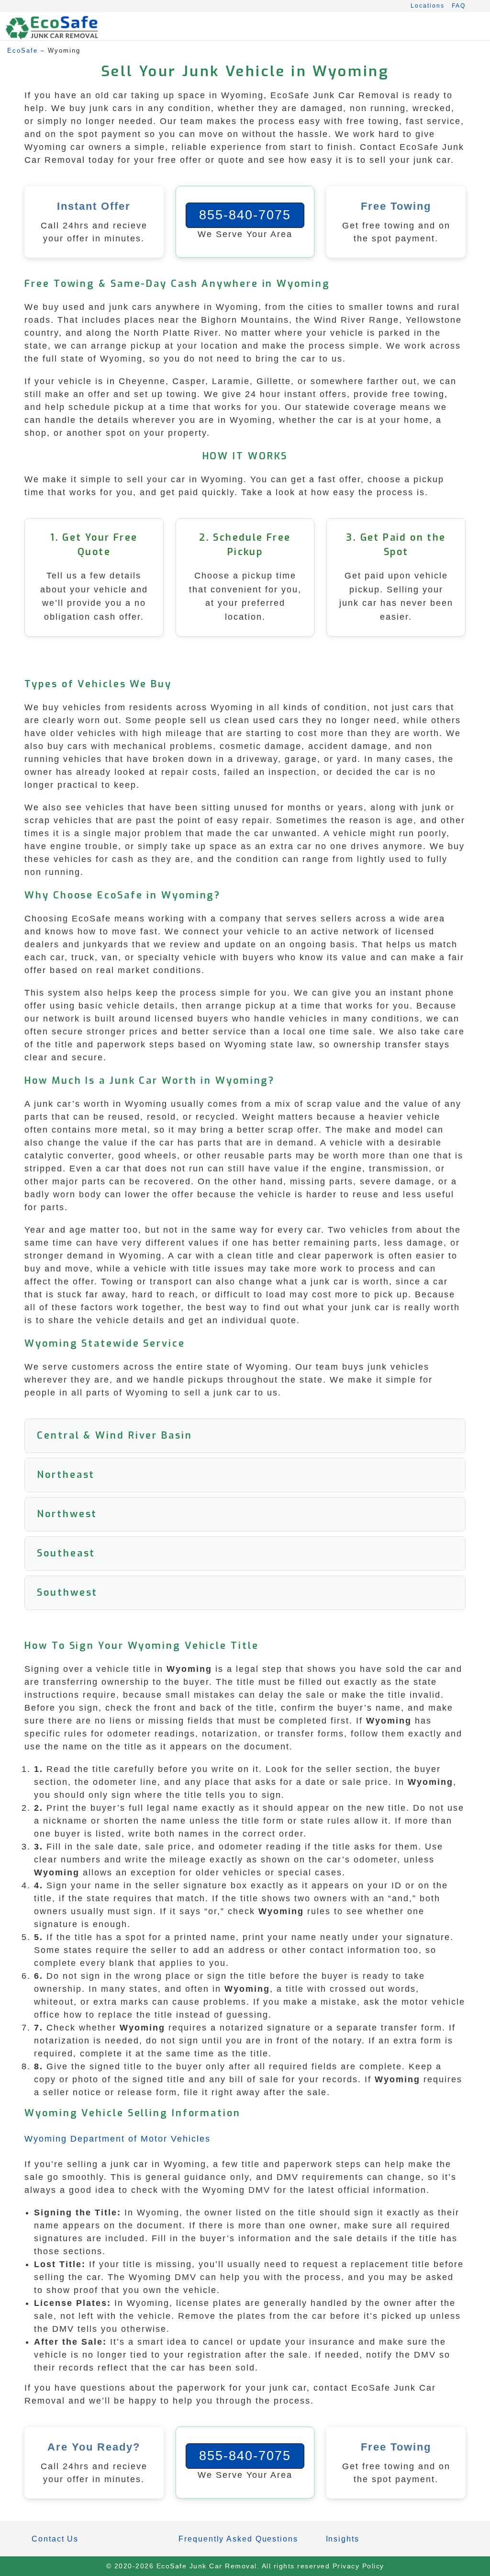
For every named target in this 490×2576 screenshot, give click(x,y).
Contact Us (55, 2539)
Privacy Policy (358, 2566)
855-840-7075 (245, 215)
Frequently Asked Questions (238, 2539)
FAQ (459, 6)
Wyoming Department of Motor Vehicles (117, 2139)
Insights (343, 2539)
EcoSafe (22, 51)
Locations (428, 6)
